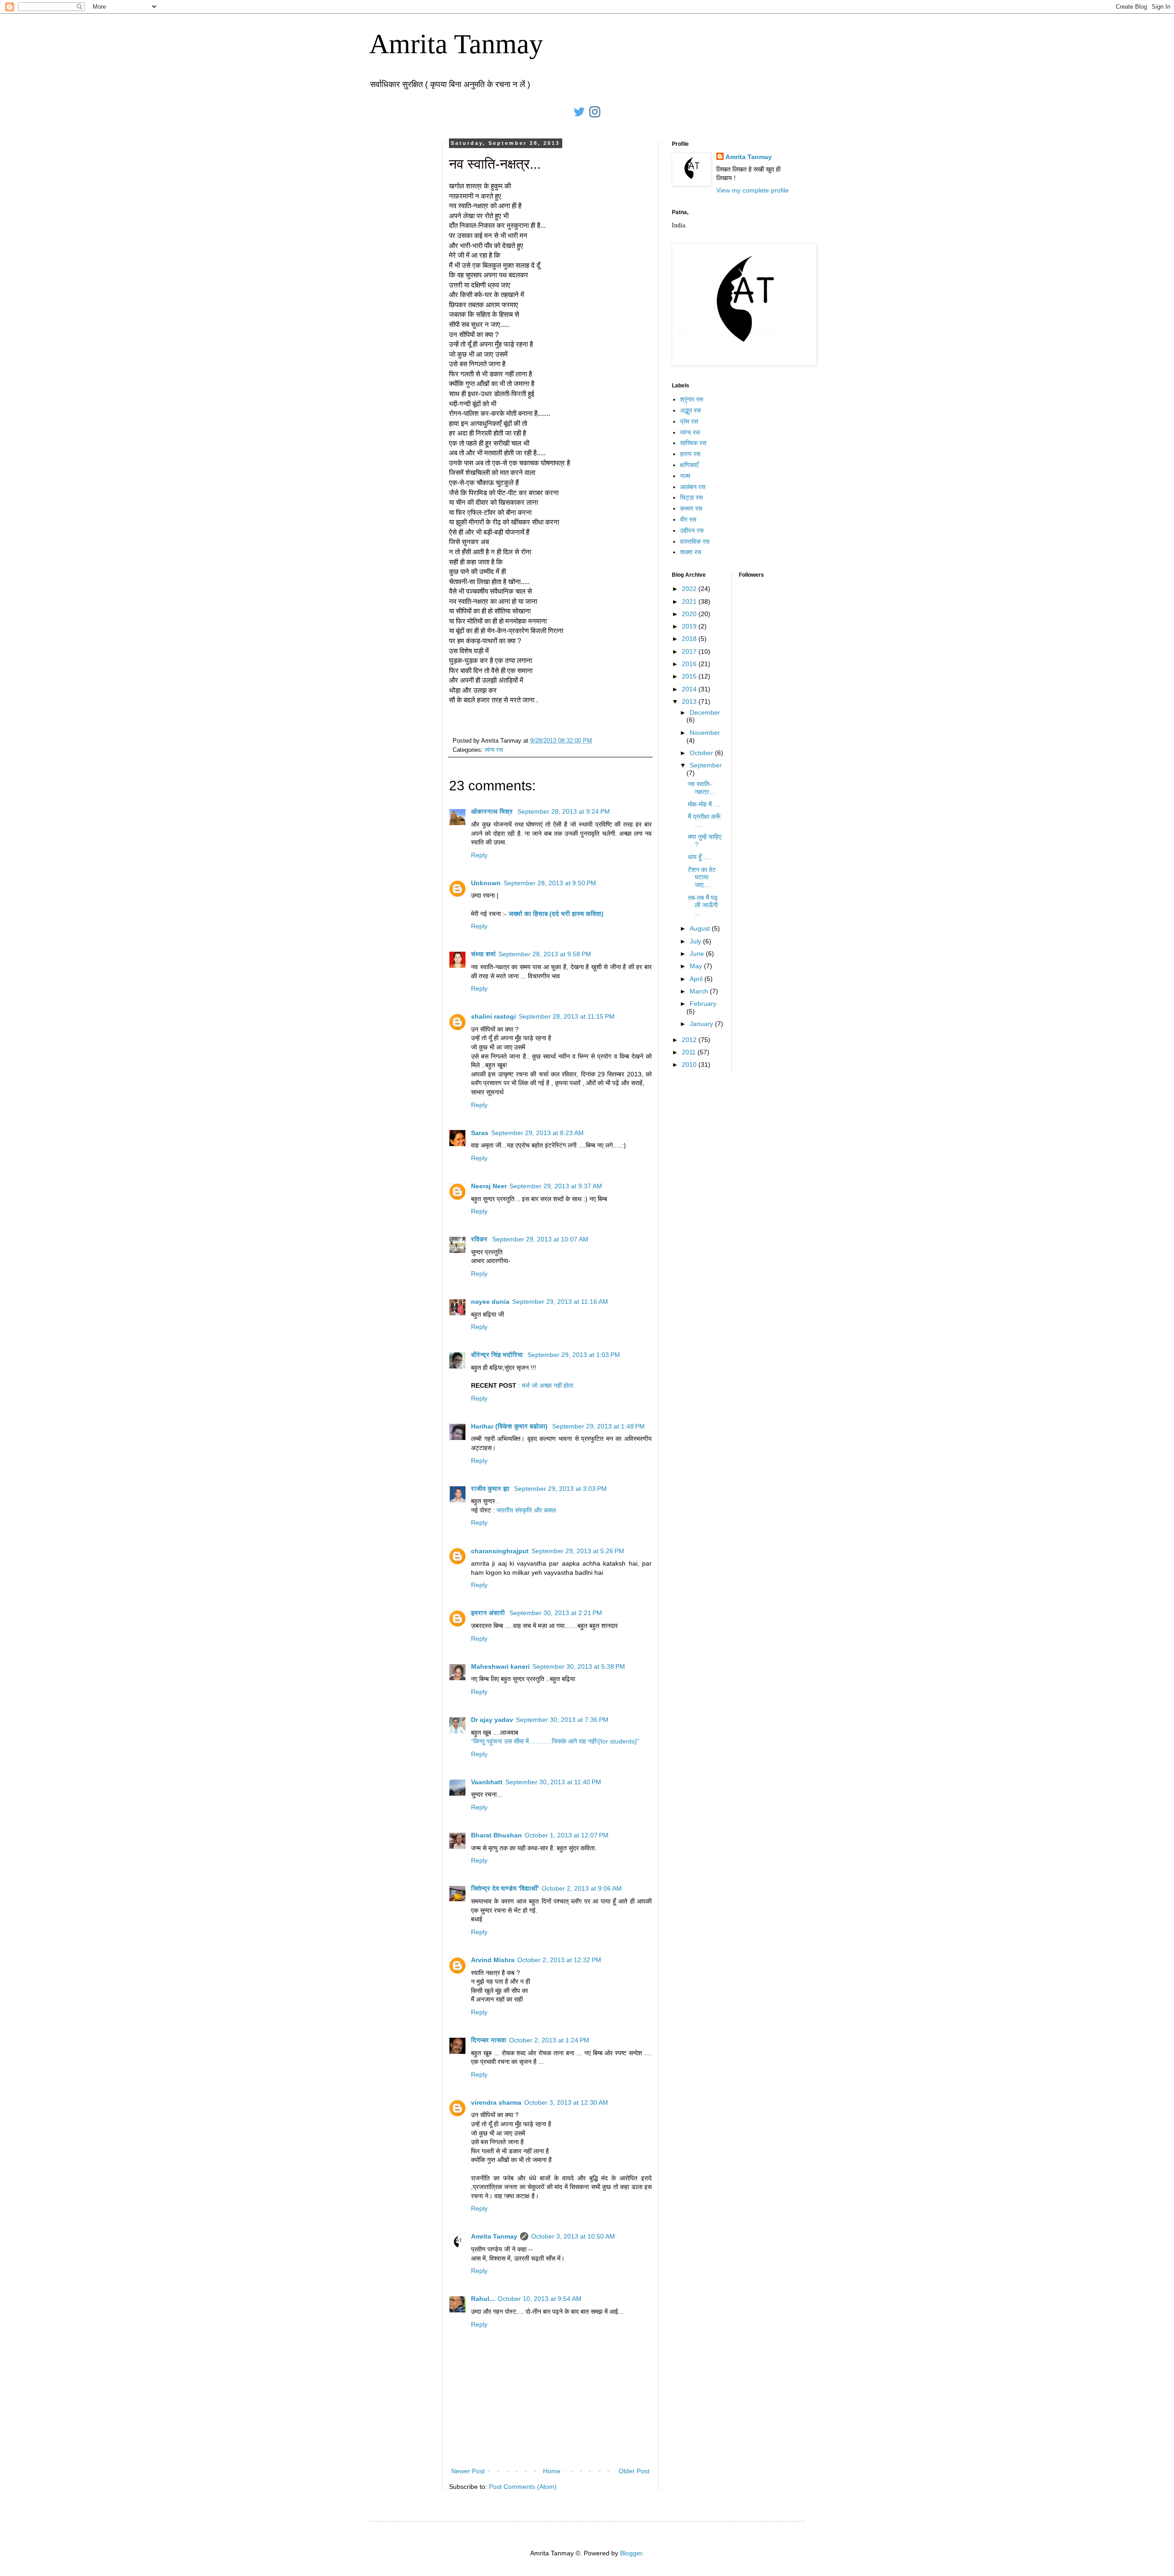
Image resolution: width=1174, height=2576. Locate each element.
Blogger (631, 2553)
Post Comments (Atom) (523, 2487)
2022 (690, 589)
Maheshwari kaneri (500, 1666)
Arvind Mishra (493, 1960)
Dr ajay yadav (492, 1720)
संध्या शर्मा (483, 954)
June (698, 954)
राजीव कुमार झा (491, 1489)
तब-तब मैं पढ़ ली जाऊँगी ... (703, 905)
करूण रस (691, 508)
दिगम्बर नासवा (489, 2040)
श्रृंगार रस (692, 399)
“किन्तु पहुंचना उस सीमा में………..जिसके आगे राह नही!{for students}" (555, 1741)
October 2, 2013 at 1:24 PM (549, 2040)
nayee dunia (490, 1302)
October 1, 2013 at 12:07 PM (567, 1835)
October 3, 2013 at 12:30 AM (566, 2102)
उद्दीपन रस (692, 530)
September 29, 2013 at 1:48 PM (598, 1426)
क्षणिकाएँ (689, 465)
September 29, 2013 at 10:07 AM (540, 1239)
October (702, 753)
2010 (690, 1065)
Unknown (486, 883)
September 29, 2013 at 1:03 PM (574, 1355)
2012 (690, 1040)
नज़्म (685, 476)
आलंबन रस (693, 487)
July (696, 941)
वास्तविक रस (695, 541)
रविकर (480, 1239)
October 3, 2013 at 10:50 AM (573, 2236)
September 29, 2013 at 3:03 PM (560, 1489)
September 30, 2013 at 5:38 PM (579, 1666)
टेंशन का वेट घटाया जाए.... (702, 877)
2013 (690, 701)
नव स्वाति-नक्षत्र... (701, 788)
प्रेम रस (689, 421)
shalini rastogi (493, 1016)
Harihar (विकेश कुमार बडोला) (510, 1426)
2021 (690, 601)
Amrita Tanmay (456, 44)
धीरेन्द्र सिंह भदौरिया (498, 1355)
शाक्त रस (691, 552)
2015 (690, 676)
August (701, 928)
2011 (690, 1052)
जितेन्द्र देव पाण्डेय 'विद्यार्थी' (505, 1888)
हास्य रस (690, 454)
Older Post (634, 2471)
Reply (479, 855)
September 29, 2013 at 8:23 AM (537, 1133)
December (705, 712)
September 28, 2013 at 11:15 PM (567, 1016)
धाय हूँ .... (699, 857)
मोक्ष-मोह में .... (704, 804)
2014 (690, 689)
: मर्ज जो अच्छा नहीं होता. (547, 1385)
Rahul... (483, 2299)
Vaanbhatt (487, 1782)
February (703, 1004)
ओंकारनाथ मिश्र (493, 811)
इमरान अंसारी (489, 1613)
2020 (690, 614)
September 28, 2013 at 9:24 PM (564, 811)
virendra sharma (496, 2102)
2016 (690, 664)
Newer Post (468, 2471)
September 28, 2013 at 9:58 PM (545, 954)
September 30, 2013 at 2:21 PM (556, 1613)
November (705, 733)
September (706, 765)
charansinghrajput (500, 1551)
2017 (690, 651)
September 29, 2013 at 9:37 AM (556, 1186)
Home (552, 2471)
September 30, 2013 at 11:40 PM (553, 1782)
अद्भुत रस (690, 410)
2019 (690, 626)
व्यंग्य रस (494, 750)
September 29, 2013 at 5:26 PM (578, 1551)
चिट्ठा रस (691, 497)
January (702, 1024)
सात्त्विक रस (693, 443)
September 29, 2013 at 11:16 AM (560, 1302)
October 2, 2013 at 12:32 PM (559, 1960)
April (697, 979)
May (697, 966)
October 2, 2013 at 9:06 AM (582, 1888)
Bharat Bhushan (496, 1835)
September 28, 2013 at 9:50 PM (550, 883)
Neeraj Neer (489, 1186)
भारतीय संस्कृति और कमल (526, 1510)
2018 (690, 639)
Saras (480, 1133)
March (700, 991)
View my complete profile (753, 190)
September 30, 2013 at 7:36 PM (562, 1720)
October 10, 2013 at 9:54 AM (540, 2299)
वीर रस (688, 519)
